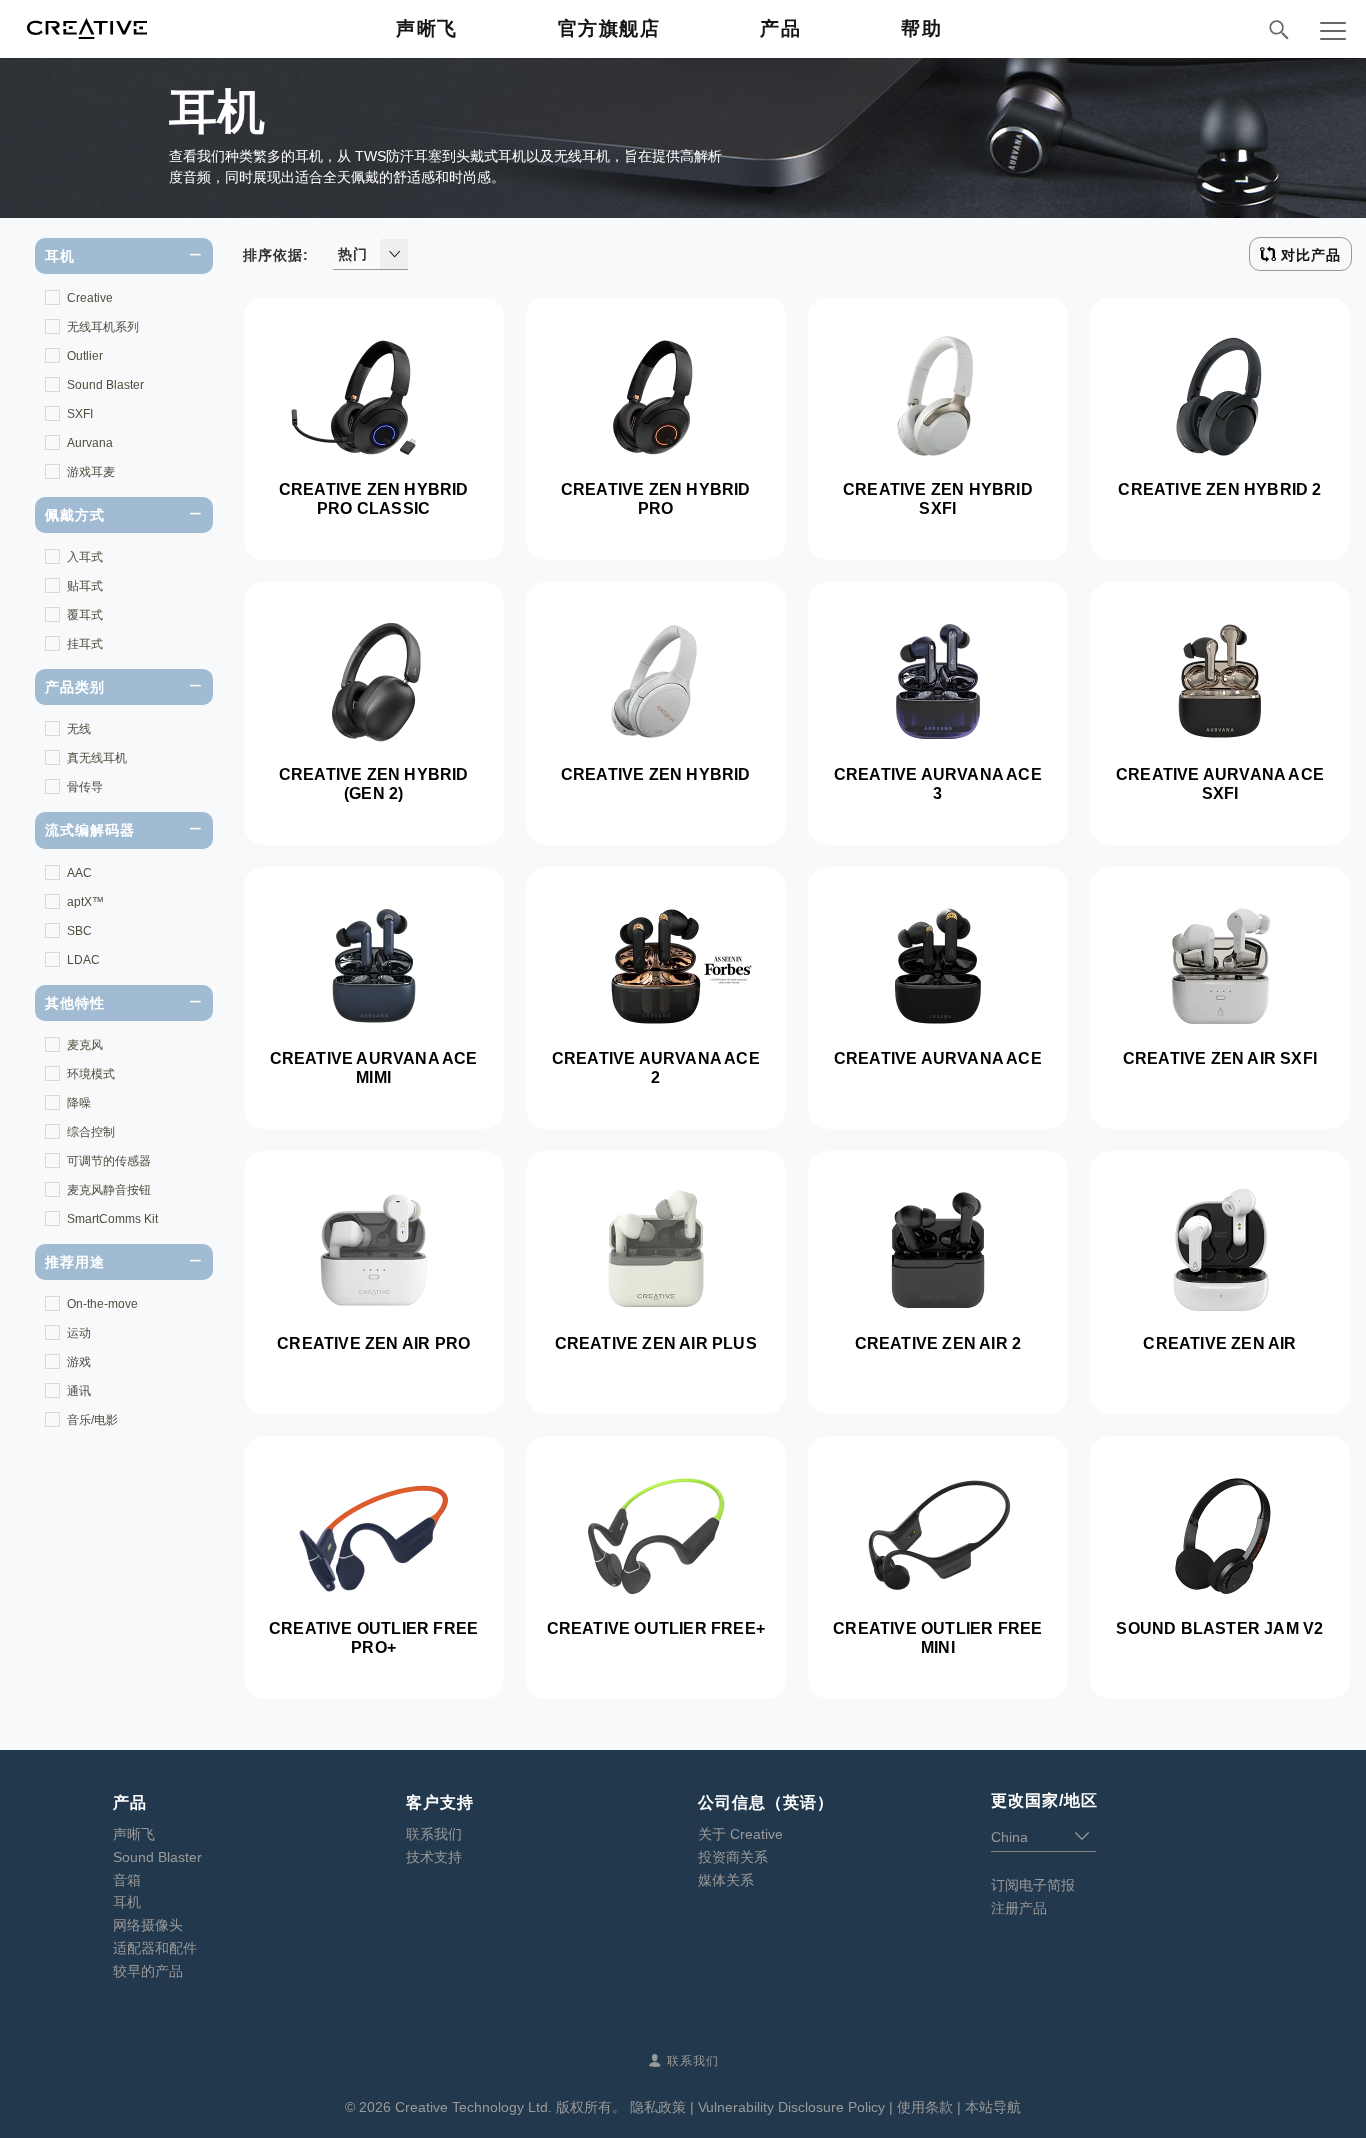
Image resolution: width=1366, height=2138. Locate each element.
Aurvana (90, 443)
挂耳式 (85, 644)
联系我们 (434, 1834)
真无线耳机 (97, 758)
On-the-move (102, 1304)
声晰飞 (427, 28)
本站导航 (993, 2107)
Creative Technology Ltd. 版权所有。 (510, 2107)
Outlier (85, 356)
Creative (90, 298)
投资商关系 (733, 1857)
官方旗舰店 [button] (609, 28)
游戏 (79, 1362)
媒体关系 (726, 1880)
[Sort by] (394, 254)
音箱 (127, 1880)
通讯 (79, 1391)
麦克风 (85, 1045)
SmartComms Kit (112, 1219)
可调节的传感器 (109, 1161)
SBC (79, 931)
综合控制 (91, 1132)
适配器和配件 (155, 1948)
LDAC (83, 960)
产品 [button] (780, 28)
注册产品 (1019, 1908)
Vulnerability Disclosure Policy (791, 2107)
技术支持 (434, 1857)
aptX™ (85, 902)
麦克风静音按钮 (109, 1190)
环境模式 (91, 1074)
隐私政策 (658, 2107)
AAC (79, 873)
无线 (79, 729)
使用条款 (925, 2107)
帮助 (921, 28)
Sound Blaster (105, 385)
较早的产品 (148, 1971)
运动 (79, 1333)
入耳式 (85, 557)
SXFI (80, 414)
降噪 (79, 1103)
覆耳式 (85, 615)
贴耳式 (85, 586)
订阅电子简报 (1033, 1885)
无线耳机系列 (103, 327)
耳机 (127, 1902)
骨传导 (85, 787)
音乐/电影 (92, 1420)
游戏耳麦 (91, 472)
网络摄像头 (148, 1925)
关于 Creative (740, 1834)
